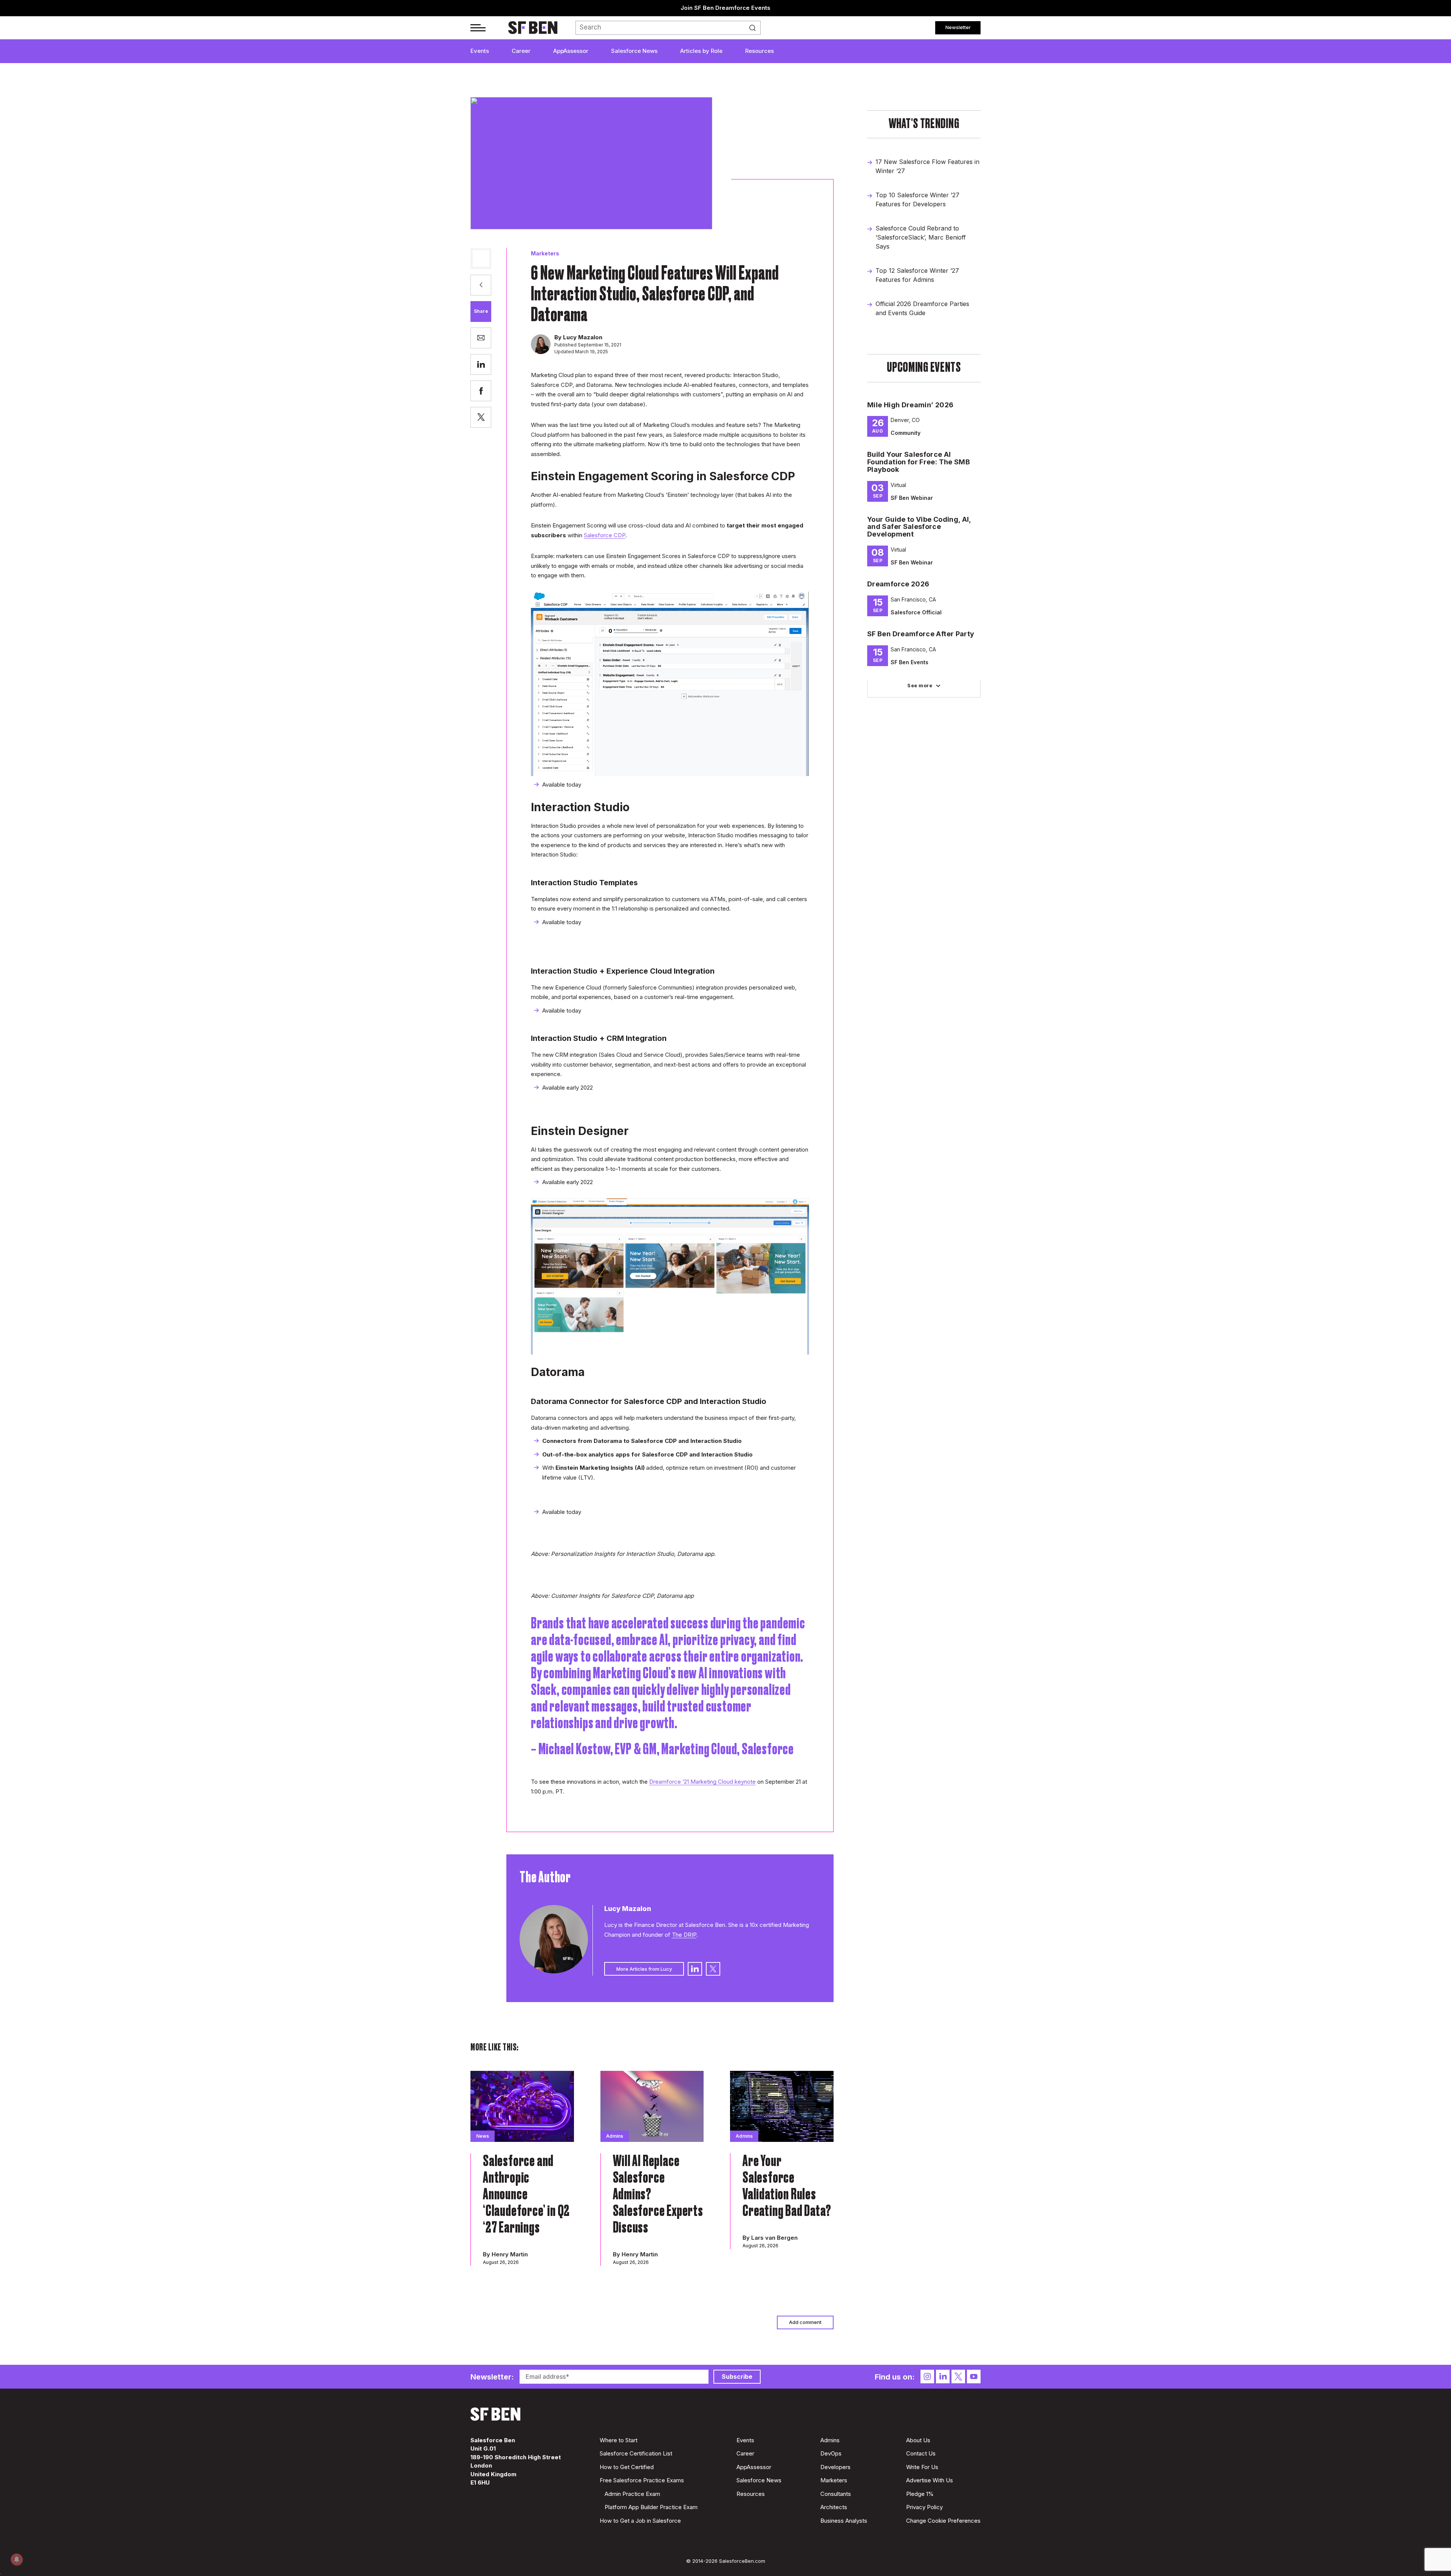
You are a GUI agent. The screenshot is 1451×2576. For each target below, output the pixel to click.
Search (755, 28)
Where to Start (619, 2440)
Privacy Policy (924, 2507)
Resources (760, 51)
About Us (918, 2440)
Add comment (805, 2322)
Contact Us (921, 2453)
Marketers (545, 253)
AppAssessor (571, 51)
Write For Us (922, 2467)
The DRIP (684, 1935)
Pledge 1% (920, 2494)
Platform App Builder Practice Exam (651, 2507)
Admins (830, 2440)
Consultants (836, 2494)
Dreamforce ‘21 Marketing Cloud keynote (702, 1782)
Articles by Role (701, 51)
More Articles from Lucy (644, 1969)
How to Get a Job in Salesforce (640, 2521)
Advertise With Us (930, 2480)
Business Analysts (844, 2521)
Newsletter (958, 27)
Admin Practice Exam (632, 2494)
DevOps (831, 2453)
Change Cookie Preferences (943, 2521)
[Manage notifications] (17, 2559)
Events (480, 51)
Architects (834, 2507)
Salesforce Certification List (636, 2453)
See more (920, 685)
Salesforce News (634, 51)
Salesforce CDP (605, 535)
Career (521, 51)
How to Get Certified (627, 2467)
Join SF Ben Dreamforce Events (725, 8)
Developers (835, 2467)
